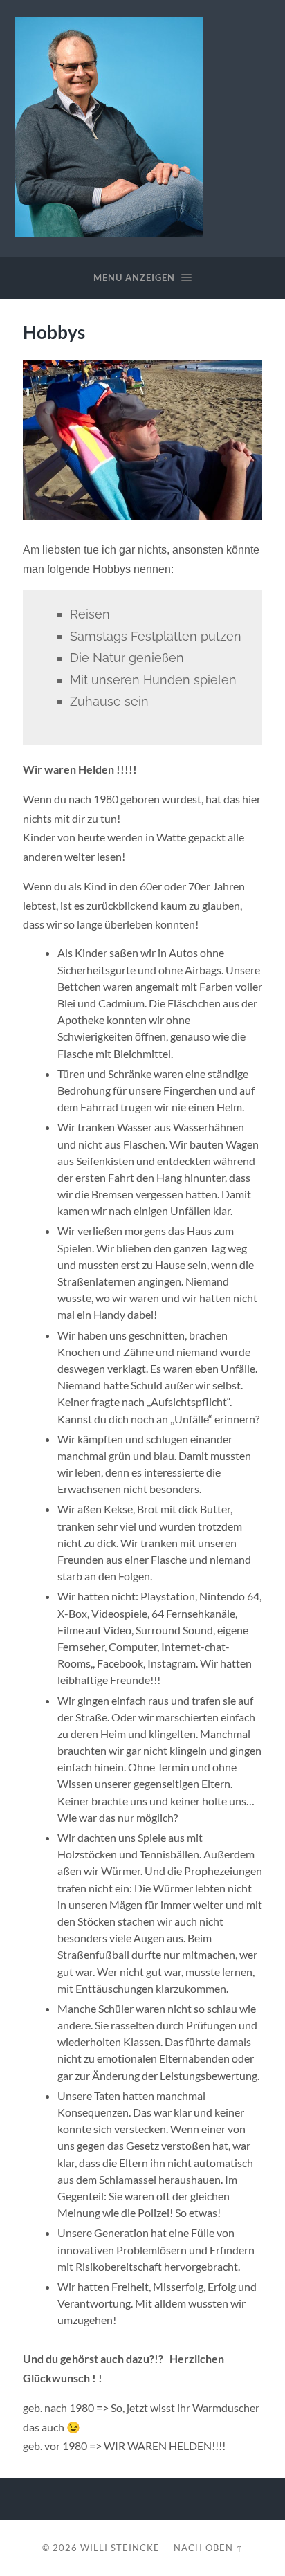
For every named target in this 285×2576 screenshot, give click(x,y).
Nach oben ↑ (209, 2548)
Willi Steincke (120, 2548)
